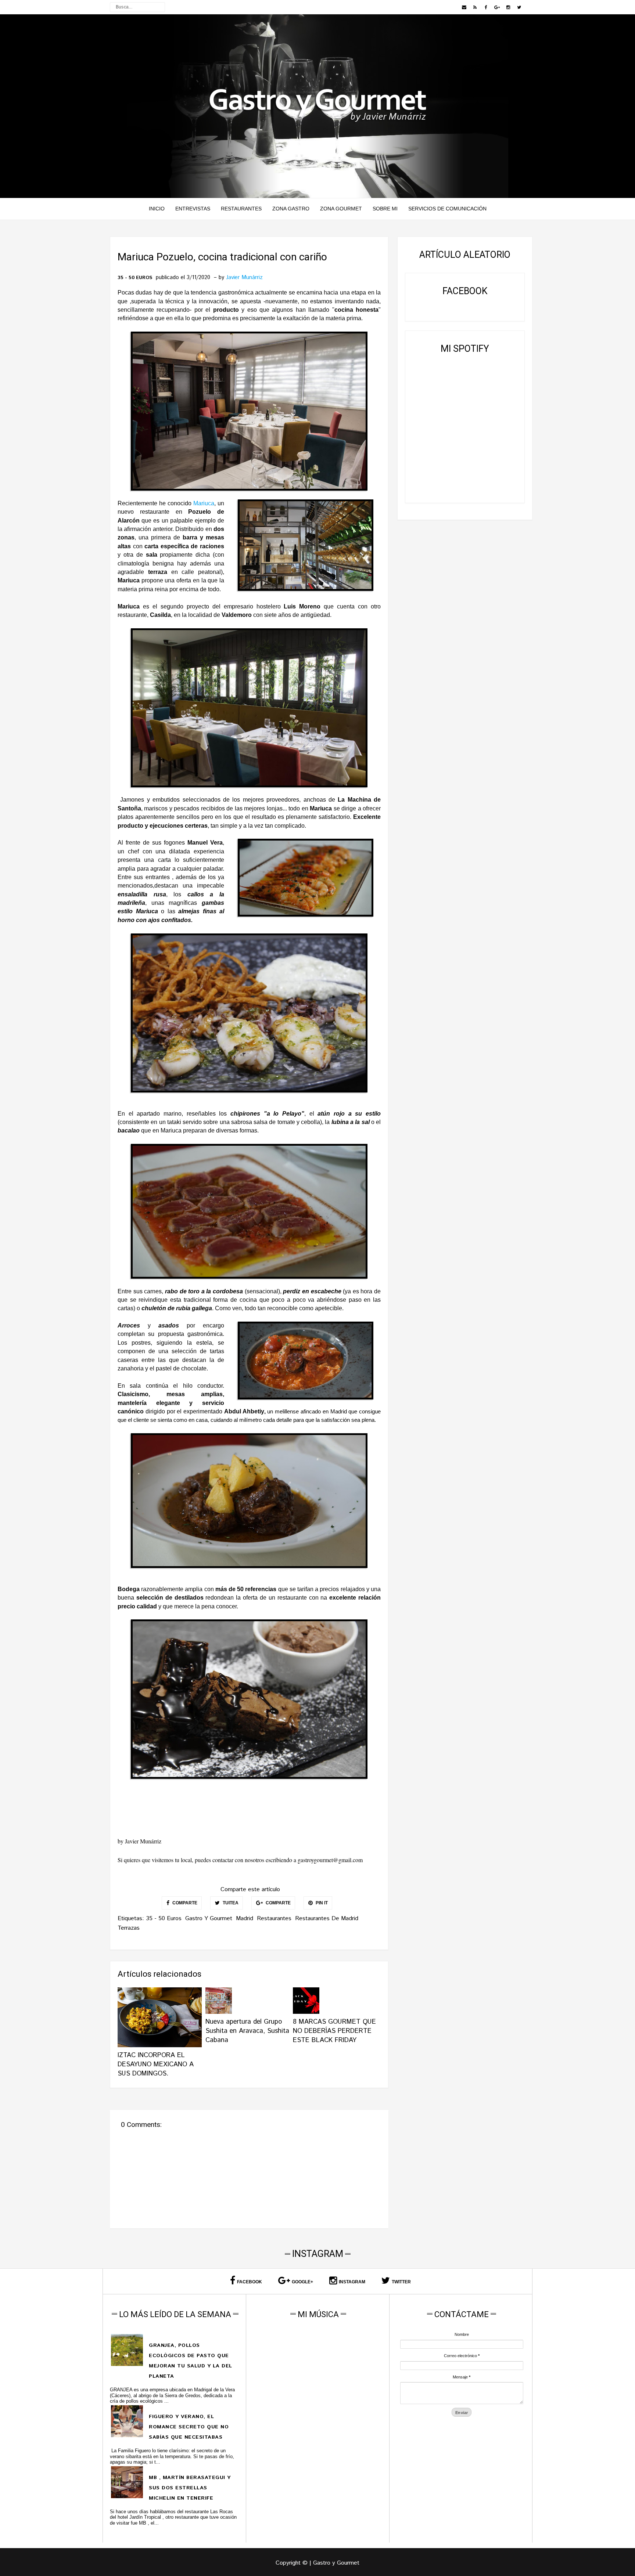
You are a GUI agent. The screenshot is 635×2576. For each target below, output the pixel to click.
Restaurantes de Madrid (327, 1919)
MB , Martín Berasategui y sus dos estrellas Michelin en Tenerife (190, 2488)
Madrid (245, 1919)
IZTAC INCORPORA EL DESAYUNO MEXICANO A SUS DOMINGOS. (156, 2064)
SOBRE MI (385, 209)
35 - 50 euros (135, 278)
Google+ (302, 2282)
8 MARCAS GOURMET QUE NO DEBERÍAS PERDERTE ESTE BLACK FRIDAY (334, 2031)
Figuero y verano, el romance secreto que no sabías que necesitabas (189, 2427)
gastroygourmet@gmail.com (330, 1860)
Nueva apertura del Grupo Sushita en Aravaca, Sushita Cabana (247, 2031)
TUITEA (230, 1903)
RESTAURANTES (241, 209)
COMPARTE (184, 1903)
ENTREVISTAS (193, 209)
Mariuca (204, 503)
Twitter (401, 2282)
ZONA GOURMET (341, 209)
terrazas (129, 1928)
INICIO (157, 209)
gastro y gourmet (209, 1919)
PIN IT (321, 1903)
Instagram (352, 2282)
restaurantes (274, 1919)
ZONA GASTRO (291, 209)
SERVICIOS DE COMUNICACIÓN (447, 209)
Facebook (250, 2282)
